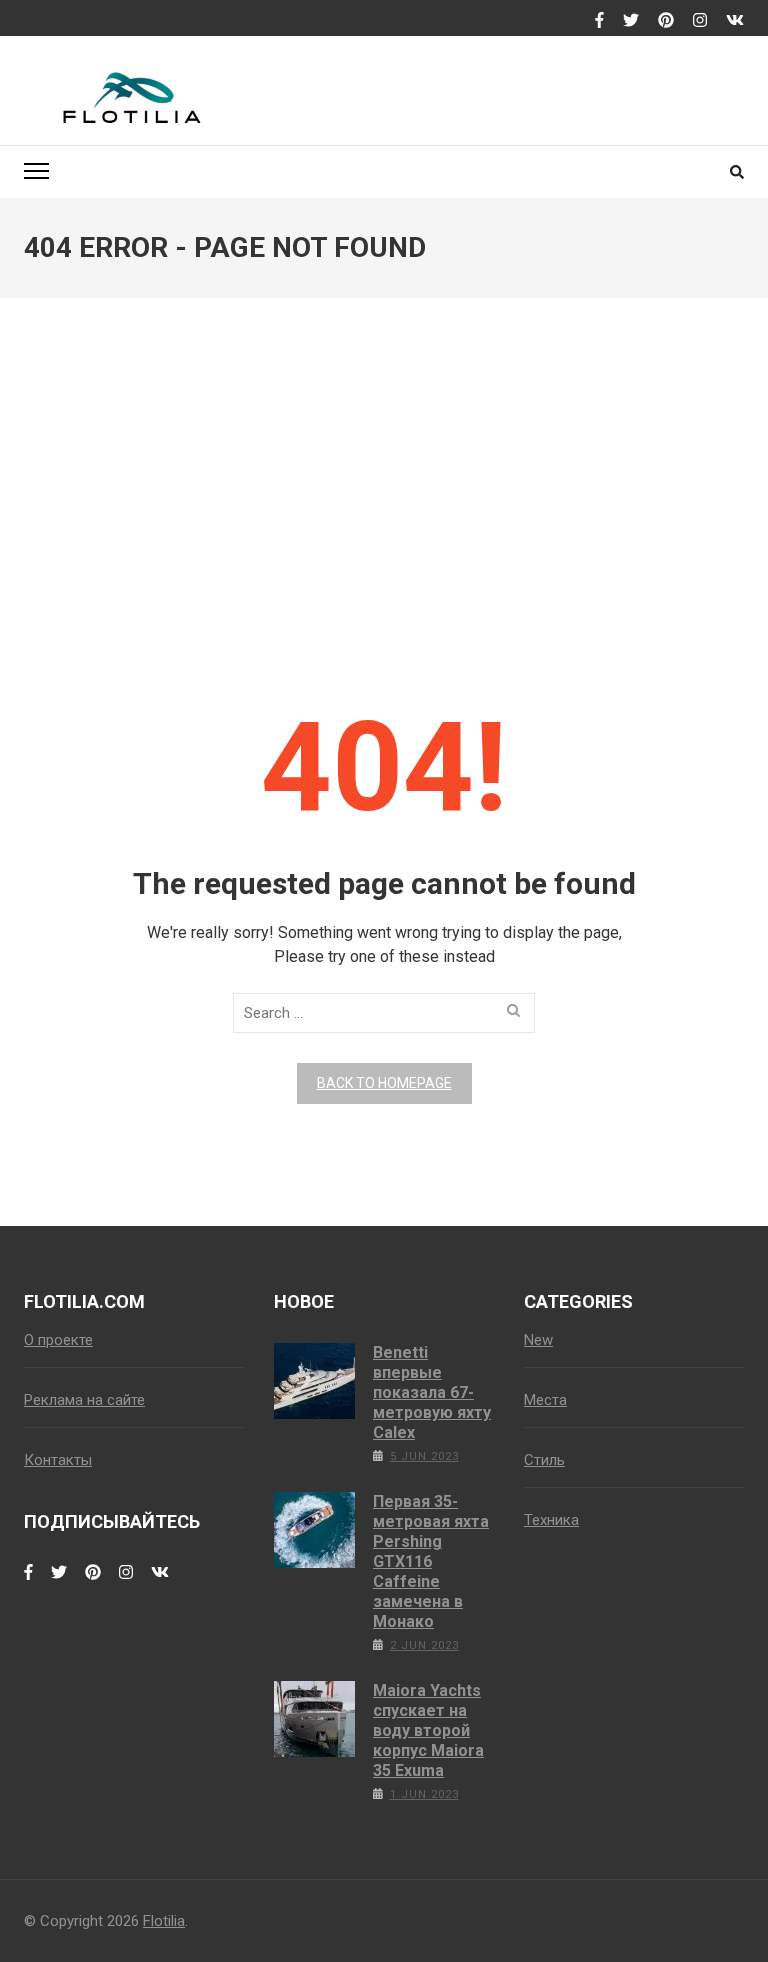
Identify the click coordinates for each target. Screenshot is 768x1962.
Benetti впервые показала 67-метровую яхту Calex (432, 1392)
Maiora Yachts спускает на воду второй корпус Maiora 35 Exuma (428, 1730)
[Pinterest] (666, 21)
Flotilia (164, 1921)
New (538, 1340)
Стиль (544, 1460)
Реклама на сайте (84, 1400)
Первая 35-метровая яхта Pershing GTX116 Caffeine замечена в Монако (431, 1561)
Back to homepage (384, 1083)
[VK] (735, 21)
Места (545, 1400)
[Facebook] (599, 21)
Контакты (58, 1460)
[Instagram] (700, 21)
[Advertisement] (384, 480)
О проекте (58, 1340)
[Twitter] (631, 21)
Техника (551, 1520)
